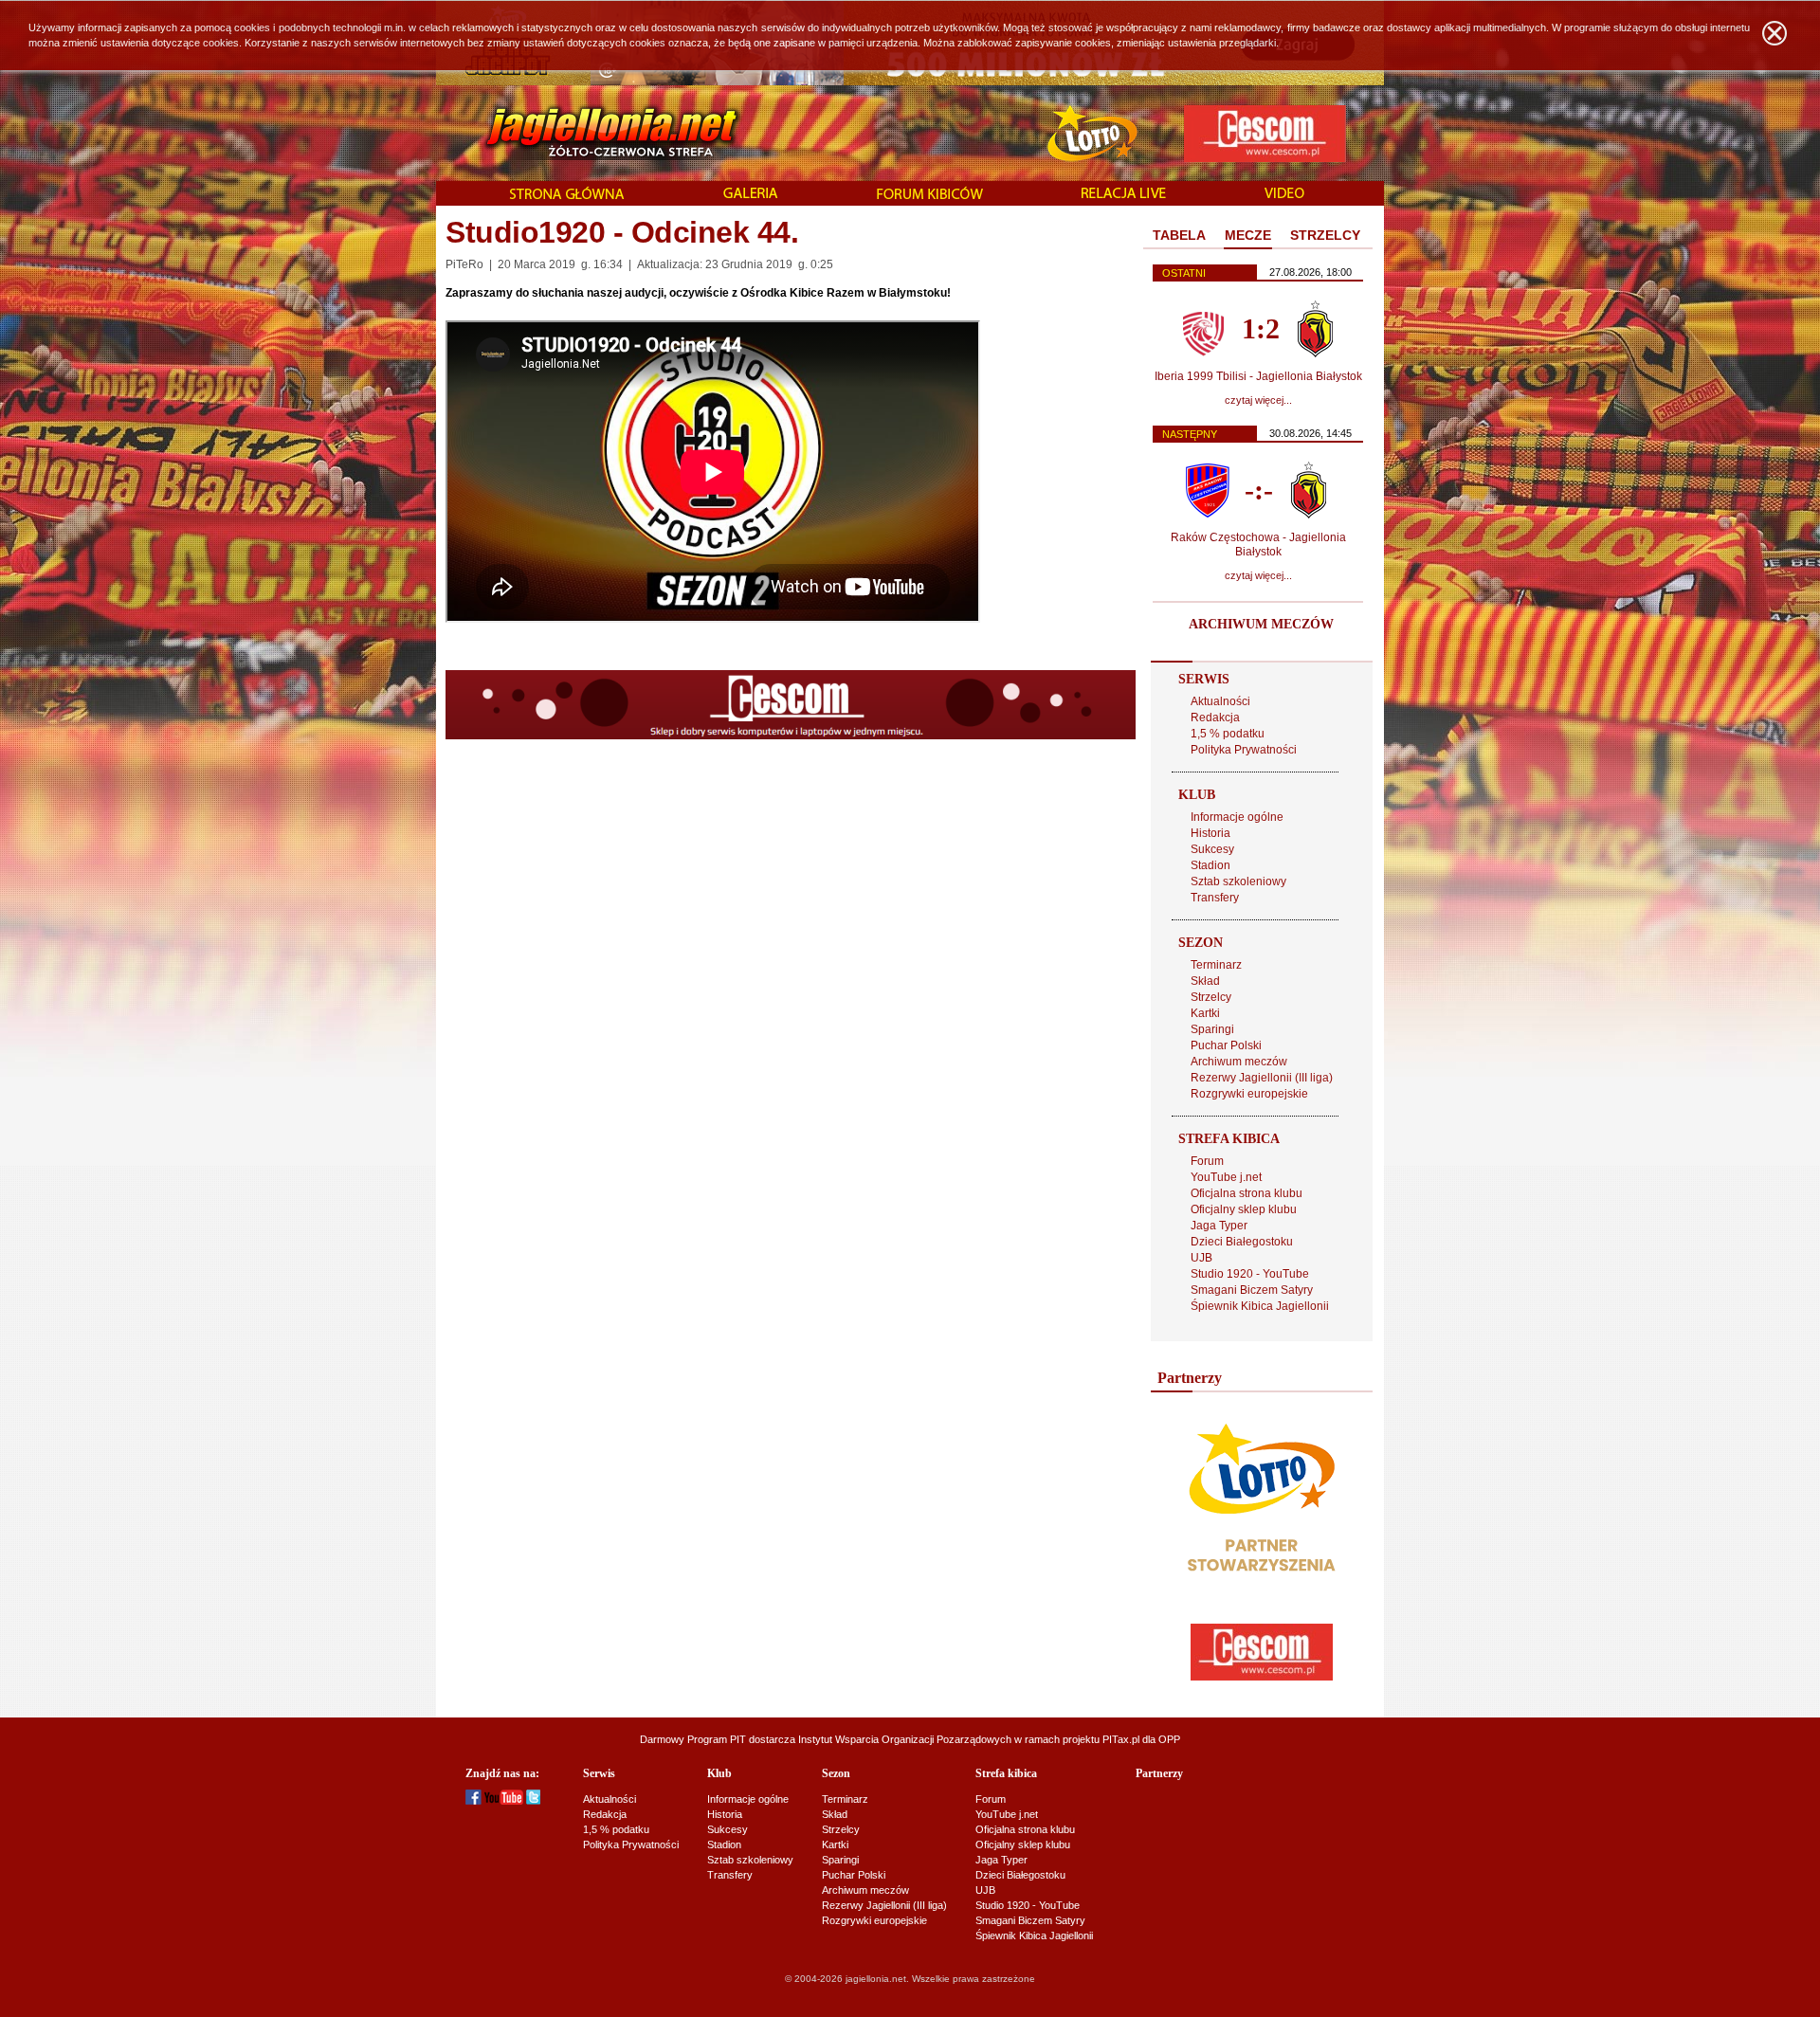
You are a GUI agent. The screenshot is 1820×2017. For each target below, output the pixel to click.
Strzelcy (1211, 997)
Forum (1207, 1161)
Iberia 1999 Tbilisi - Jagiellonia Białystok (1258, 376)
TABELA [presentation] (1179, 235)
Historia (1210, 833)
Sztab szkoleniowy (1238, 881)
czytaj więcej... (1258, 400)
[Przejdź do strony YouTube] (504, 1801)
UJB (1201, 1258)
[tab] (1179, 236)
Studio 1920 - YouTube (1250, 1274)
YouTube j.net (1226, 1177)
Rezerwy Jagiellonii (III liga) (1262, 1078)
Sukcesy (1212, 849)
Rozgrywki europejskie (1249, 1094)
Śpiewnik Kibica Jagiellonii (1260, 1306)
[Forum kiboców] (930, 195)
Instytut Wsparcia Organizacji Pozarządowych (905, 1739)
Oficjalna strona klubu (1247, 1193)
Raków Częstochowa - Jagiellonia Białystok (1258, 545)
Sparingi (1212, 1029)
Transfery (1215, 898)
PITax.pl (1121, 1739)
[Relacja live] (1124, 194)
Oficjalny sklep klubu (1244, 1209)
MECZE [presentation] (1248, 235)
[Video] (1284, 194)
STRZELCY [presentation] (1325, 235)
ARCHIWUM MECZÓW (1261, 624)
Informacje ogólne (1237, 817)
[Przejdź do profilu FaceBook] (473, 1801)
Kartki (1205, 1013)
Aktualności (1220, 701)
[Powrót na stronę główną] (591, 133)
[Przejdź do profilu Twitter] (533, 1801)
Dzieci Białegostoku (1242, 1242)
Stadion (1210, 865)
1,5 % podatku (1228, 734)
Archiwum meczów (1239, 1062)
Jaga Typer (1219, 1226)
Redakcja (1215, 718)
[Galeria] (751, 194)
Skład (1205, 981)
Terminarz (1216, 965)
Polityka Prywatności (1244, 750)
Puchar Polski (1226, 1045)
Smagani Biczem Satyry (1252, 1290)
